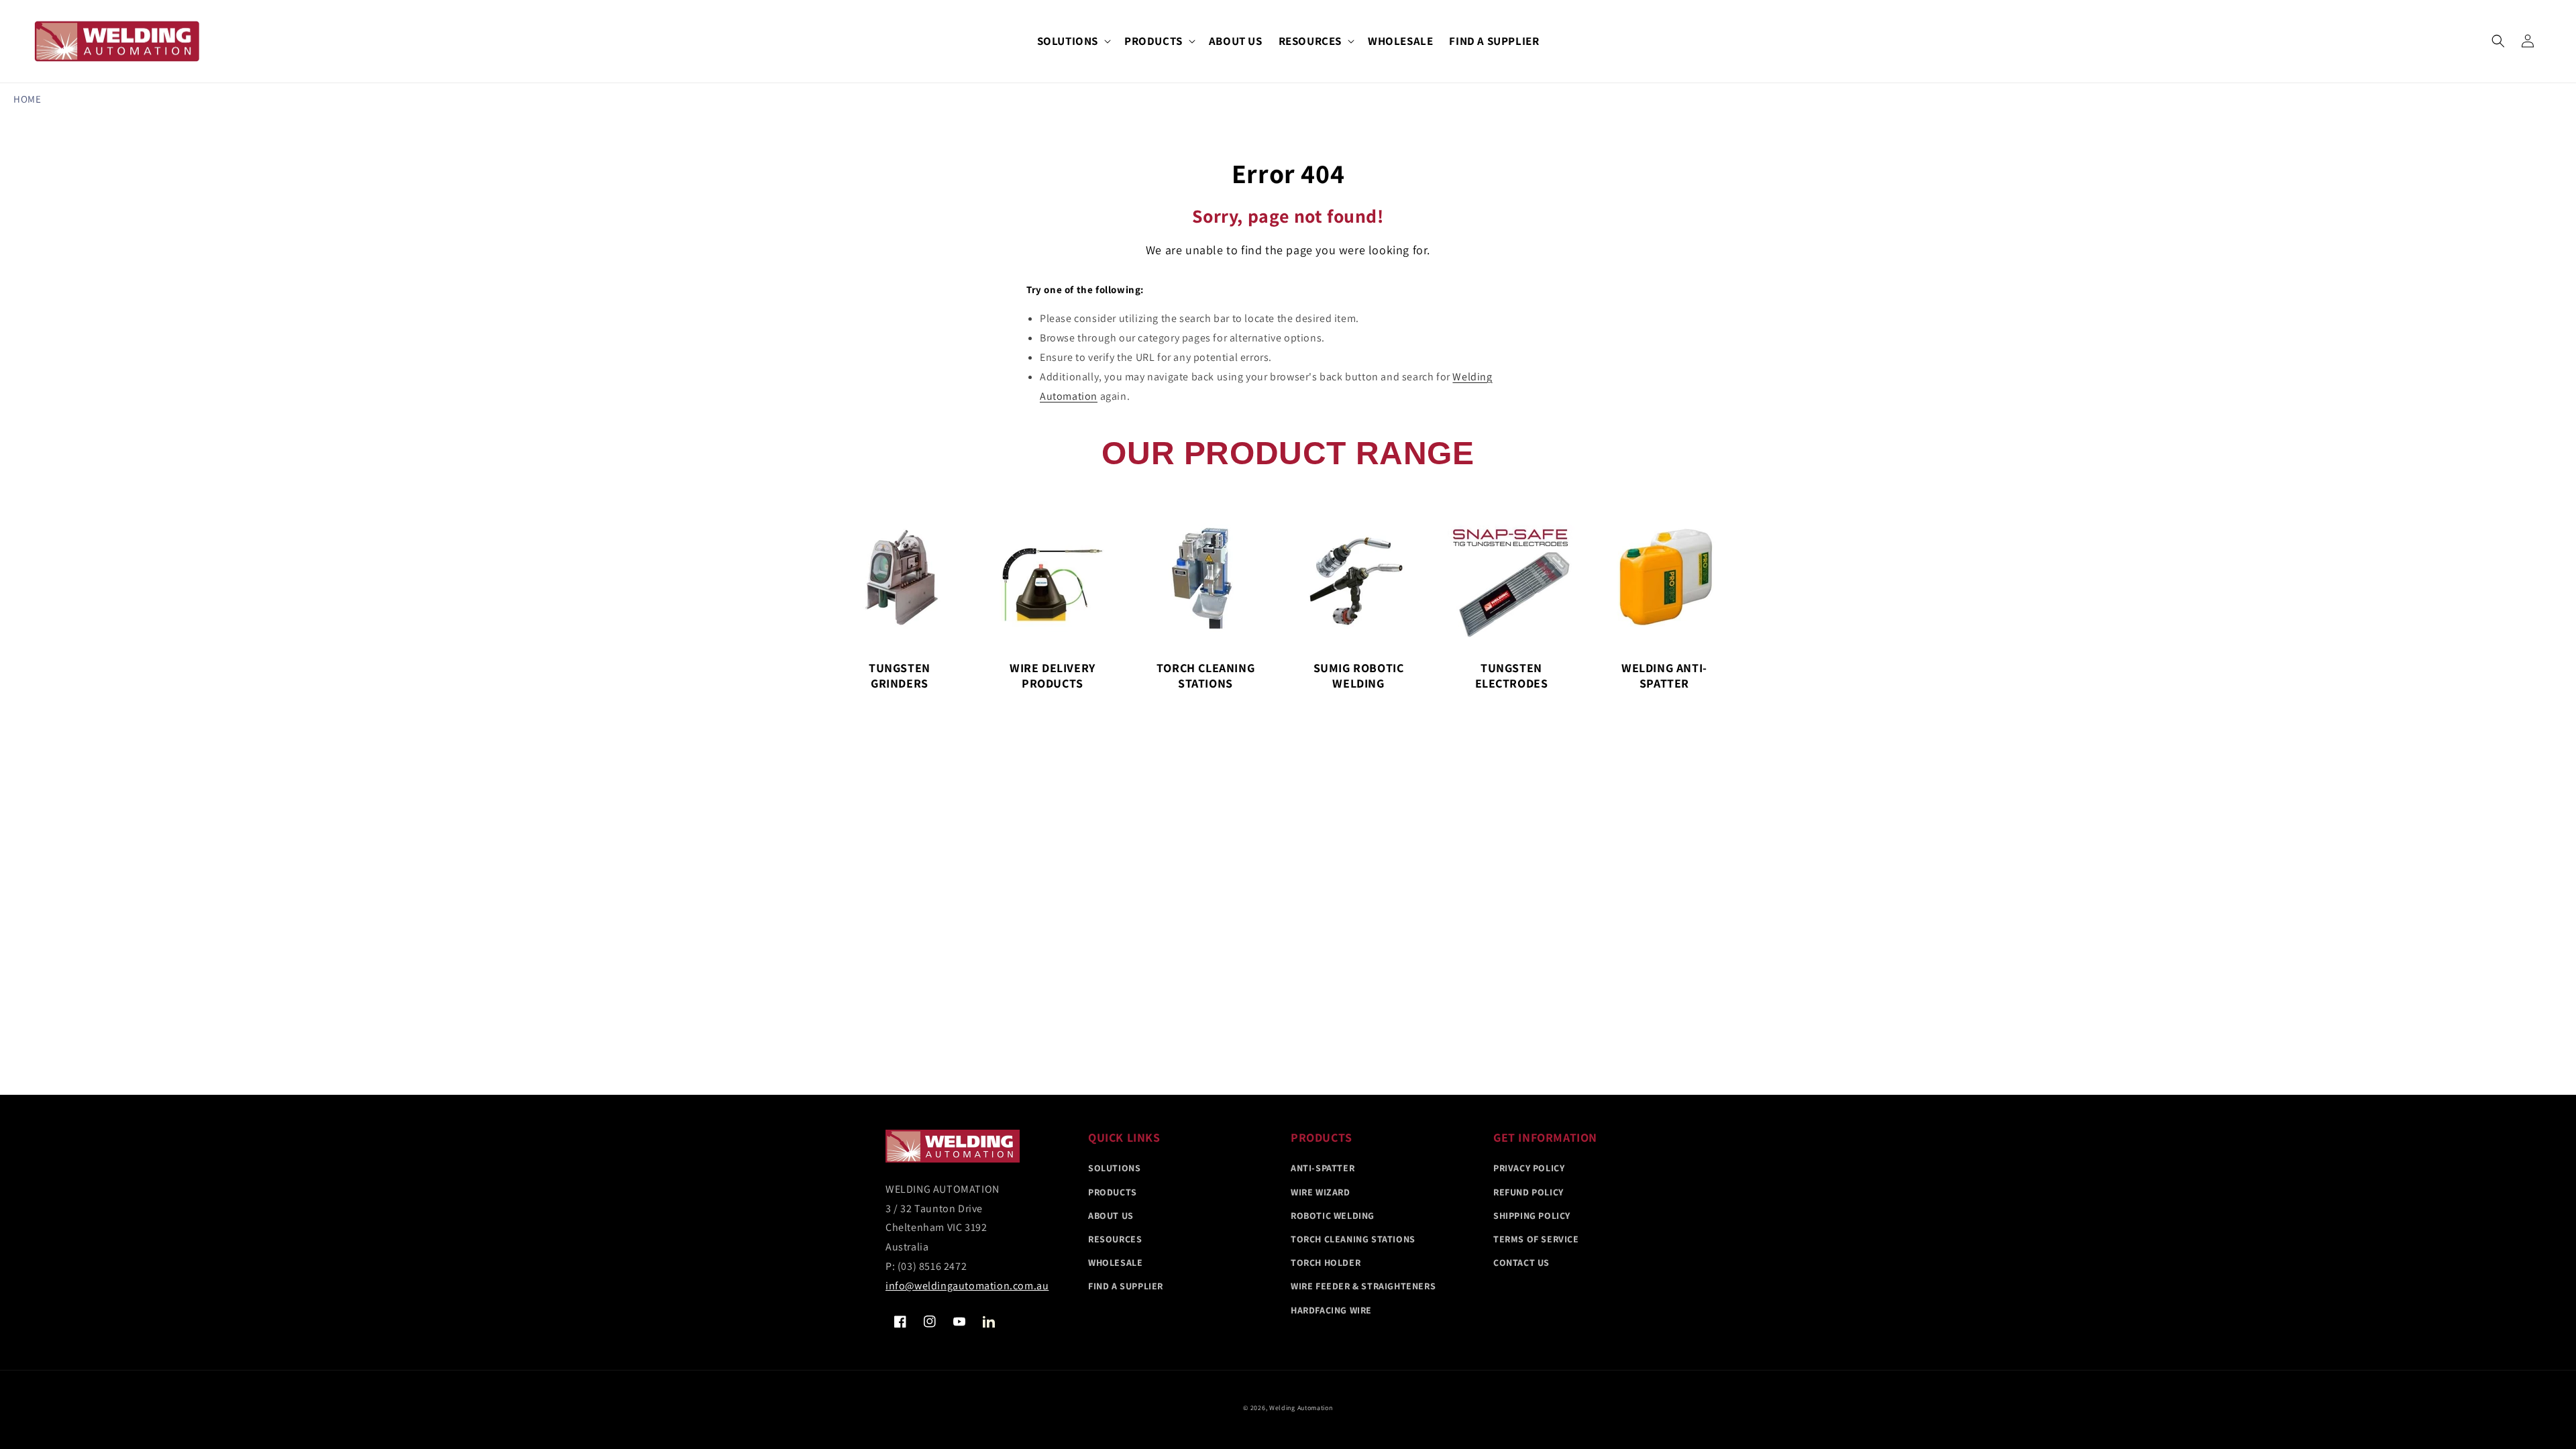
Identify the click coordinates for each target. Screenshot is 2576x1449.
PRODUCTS (1153, 41)
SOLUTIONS (1068, 41)
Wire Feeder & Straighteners (1363, 1286)
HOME (27, 99)
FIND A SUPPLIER (1126, 1286)
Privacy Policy (1529, 1168)
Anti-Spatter (1323, 1168)
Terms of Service (1536, 1239)
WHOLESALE (1115, 1263)
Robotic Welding (1333, 1216)
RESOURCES (1310, 41)
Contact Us (1521, 1263)
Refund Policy (1528, 1192)
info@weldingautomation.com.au (967, 1286)
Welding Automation (1301, 1408)
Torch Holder (1326, 1263)
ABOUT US (1111, 1216)
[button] (1073, 41)
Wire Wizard (1321, 1192)
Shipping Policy (1532, 1216)
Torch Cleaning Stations (1353, 1239)
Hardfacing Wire (1331, 1310)
